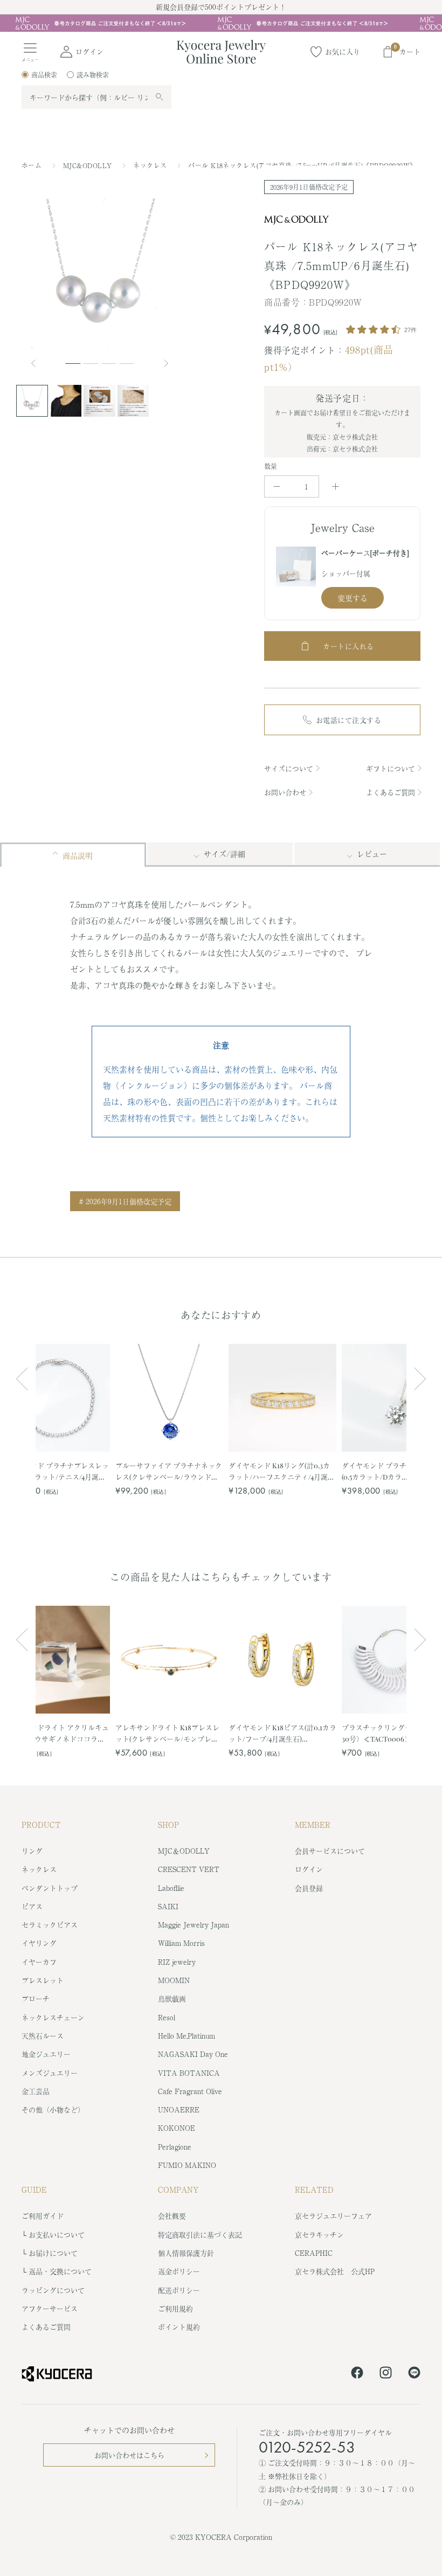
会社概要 (172, 2216)
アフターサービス (50, 2308)
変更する (353, 598)
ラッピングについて (53, 2290)
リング (32, 1851)
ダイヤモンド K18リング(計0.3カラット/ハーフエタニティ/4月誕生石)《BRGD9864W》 (282, 1471)
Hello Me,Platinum (187, 2036)
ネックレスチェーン (53, 2017)
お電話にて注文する (349, 720)
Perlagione (175, 2147)
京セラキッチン (319, 2235)
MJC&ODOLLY (89, 165)
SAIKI (168, 1906)
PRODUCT (41, 1825)
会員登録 (309, 1888)
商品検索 (44, 75)
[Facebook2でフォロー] (357, 2374)
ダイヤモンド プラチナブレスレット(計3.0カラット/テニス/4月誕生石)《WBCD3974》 (56, 1471)
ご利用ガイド (43, 2216)
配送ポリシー (179, 2290)
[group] (221, 23)
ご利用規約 (175, 2308)
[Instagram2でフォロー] (386, 2374)
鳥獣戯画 (172, 1998)
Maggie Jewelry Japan (194, 1925)
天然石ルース (43, 2036)
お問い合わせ (285, 792)
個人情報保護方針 (186, 2253)
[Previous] (38, 363)
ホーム (32, 165)
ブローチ (36, 1998)
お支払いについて (57, 2235)
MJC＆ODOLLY (184, 1851)
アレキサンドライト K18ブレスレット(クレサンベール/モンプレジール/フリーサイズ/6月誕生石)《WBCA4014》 (167, 1733)
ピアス (32, 1906)
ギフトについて (391, 768)
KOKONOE (177, 2128)
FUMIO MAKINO (187, 2165)
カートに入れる (348, 646)
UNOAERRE (179, 2109)
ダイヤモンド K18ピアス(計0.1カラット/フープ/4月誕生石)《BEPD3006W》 (282, 1733)
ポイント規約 (179, 2327)
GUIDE (34, 2190)
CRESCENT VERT (189, 1869)
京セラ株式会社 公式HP (335, 2271)
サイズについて (289, 768)
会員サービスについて (330, 1851)
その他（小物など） (53, 2109)
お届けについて (53, 2253)
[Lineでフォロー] (414, 2374)
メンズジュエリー (50, 2073)
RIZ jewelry (177, 1962)
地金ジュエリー (46, 2054)
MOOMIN (174, 1980)
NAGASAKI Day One (193, 2054)
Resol (167, 2017)
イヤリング (39, 1943)
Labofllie (171, 1888)
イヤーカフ (39, 1962)
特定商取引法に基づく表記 (200, 2235)
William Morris (181, 1943)
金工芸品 (36, 2091)
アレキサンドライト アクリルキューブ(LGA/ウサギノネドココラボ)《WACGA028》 (56, 1733)
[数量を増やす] (336, 486)
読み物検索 (93, 75)
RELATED (314, 2190)
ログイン (309, 1869)
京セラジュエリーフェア (333, 2216)
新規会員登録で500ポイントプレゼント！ (221, 7)
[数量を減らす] (277, 486)
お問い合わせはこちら (129, 2455)
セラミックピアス (50, 1925)
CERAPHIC (314, 2253)
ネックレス (151, 165)
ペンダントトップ (50, 1888)
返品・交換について (60, 2271)
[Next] (167, 363)
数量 (271, 466)
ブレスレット (43, 1980)
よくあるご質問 (391, 792)
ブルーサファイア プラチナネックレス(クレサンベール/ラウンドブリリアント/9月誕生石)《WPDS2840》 (169, 1471)
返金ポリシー (179, 2271)
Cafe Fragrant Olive (190, 2091)
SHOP (168, 1825)
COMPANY (178, 2190)
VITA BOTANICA (189, 2073)
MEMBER (313, 1825)
